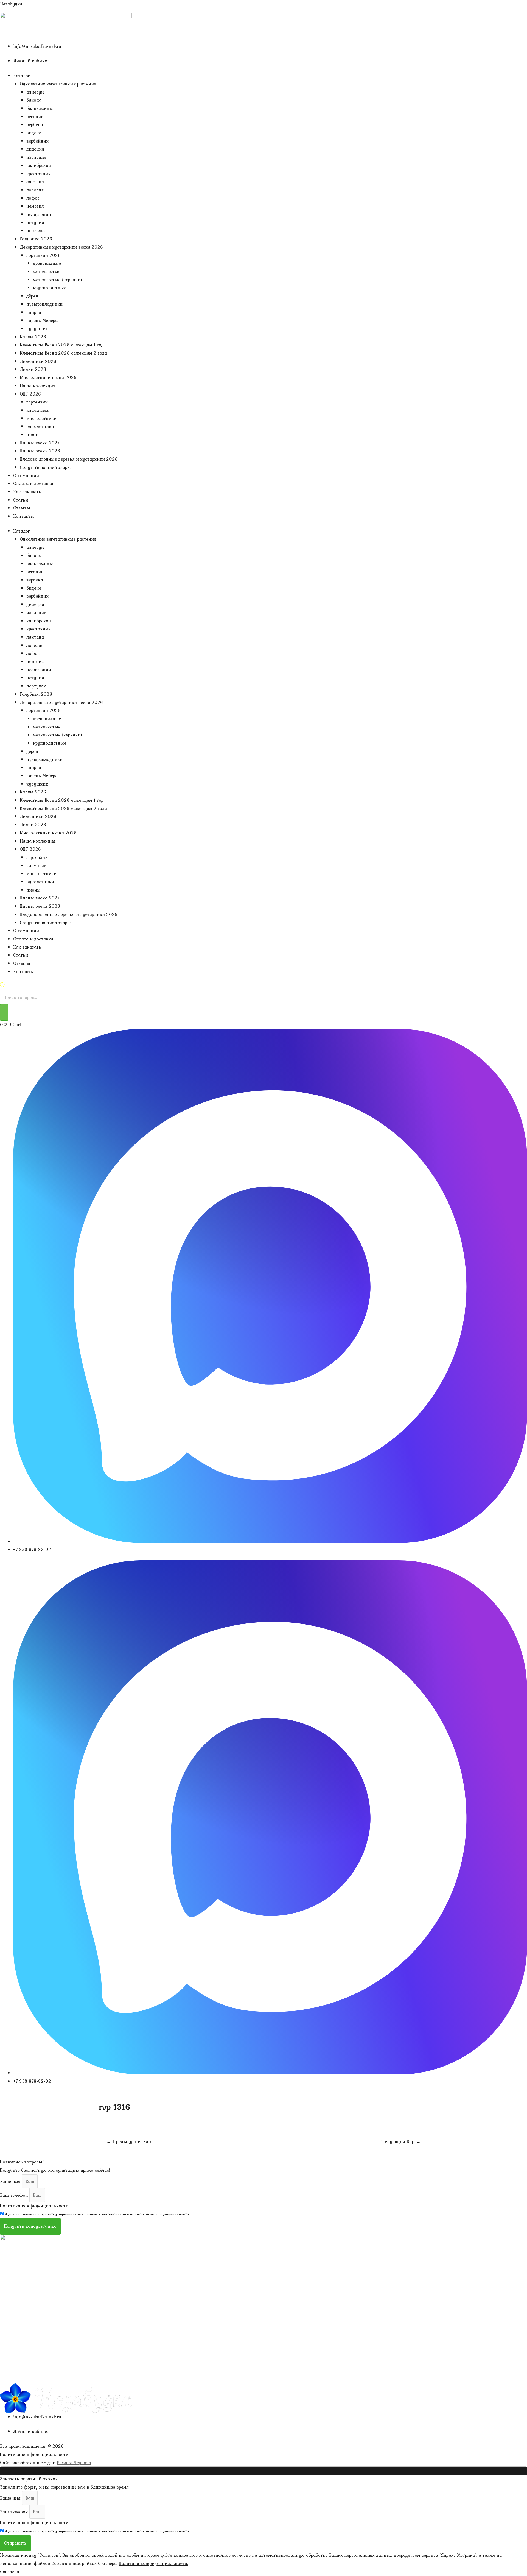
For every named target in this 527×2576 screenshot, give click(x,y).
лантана (35, 182)
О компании (26, 475)
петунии (35, 222)
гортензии (37, 402)
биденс (34, 133)
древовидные (47, 263)
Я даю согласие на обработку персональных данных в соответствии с (97, 2214)
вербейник (37, 141)
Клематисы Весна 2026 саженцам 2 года (63, 353)
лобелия (35, 190)
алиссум (35, 92)
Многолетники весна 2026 (48, 377)
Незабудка (11, 4)
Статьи (21, 500)
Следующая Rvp (400, 2141)
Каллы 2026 (33, 337)
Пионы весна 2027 (40, 443)
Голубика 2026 (36, 239)
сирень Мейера (42, 320)
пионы (33, 435)
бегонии (35, 116)
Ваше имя (11, 2181)
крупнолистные (50, 288)
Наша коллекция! (38, 386)
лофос (33, 198)
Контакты (24, 516)
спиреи (34, 312)
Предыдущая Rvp (129, 2141)
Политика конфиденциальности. (153, 2563)
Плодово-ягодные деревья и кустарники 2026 (69, 459)
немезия (35, 206)
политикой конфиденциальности (159, 2214)
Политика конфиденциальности (34, 2206)
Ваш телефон (15, 2195)
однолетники (40, 426)
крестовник (38, 174)
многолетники (41, 418)
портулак (36, 230)
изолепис (36, 157)
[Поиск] (4, 1012)
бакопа (34, 100)
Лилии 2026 (33, 369)
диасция (35, 149)
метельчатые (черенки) (58, 280)
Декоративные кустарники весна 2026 (61, 247)
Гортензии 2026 (44, 255)
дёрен (32, 296)
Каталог (22, 76)
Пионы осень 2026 (40, 451)
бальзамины (40, 108)
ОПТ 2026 (30, 394)
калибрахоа (39, 165)
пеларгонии (39, 214)
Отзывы (22, 508)
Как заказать (27, 492)
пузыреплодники (44, 304)
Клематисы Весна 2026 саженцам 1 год (62, 345)
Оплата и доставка (33, 483)
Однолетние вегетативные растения (58, 84)
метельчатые (47, 271)
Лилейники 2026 (38, 361)
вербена (35, 124)
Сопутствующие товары (45, 467)
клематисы (38, 410)
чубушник (37, 328)
